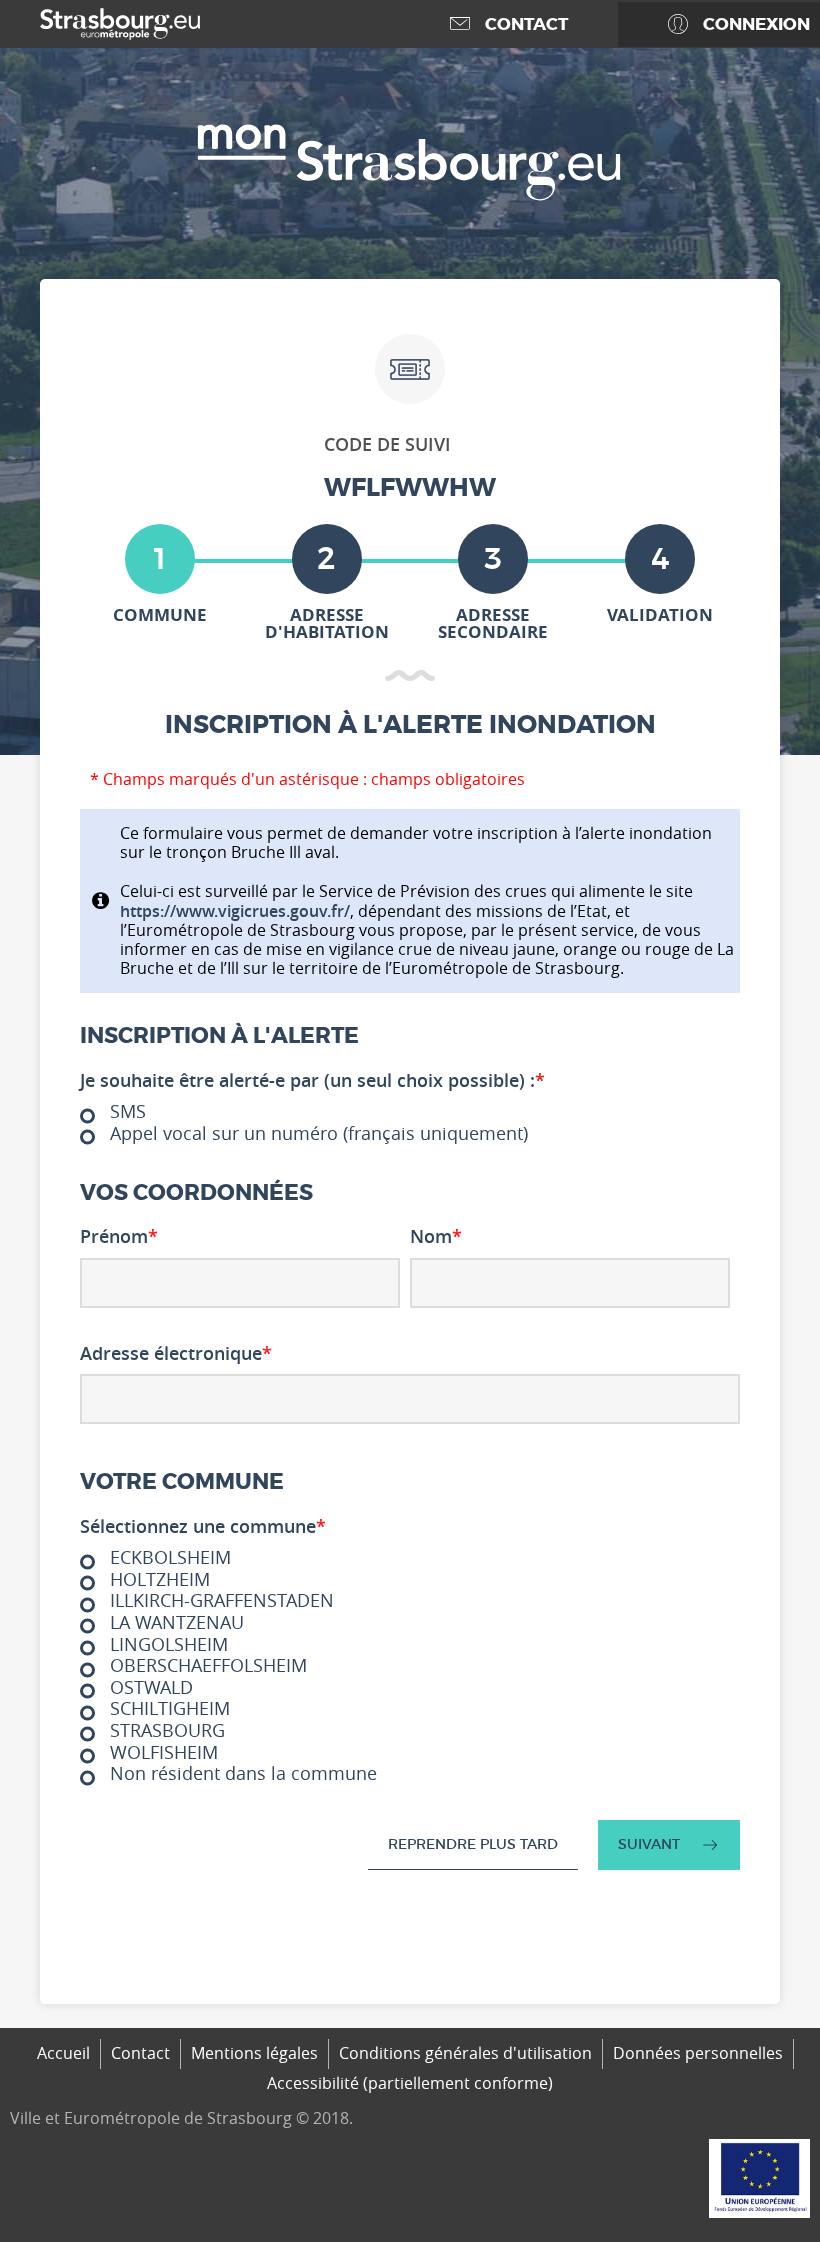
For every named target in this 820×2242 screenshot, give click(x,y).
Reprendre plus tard (473, 1844)
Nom (436, 1237)
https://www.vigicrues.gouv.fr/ (235, 911)
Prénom (119, 1237)
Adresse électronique (176, 1354)
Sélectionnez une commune (203, 1527)
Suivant (649, 1844)
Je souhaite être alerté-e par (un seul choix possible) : (312, 1081)
